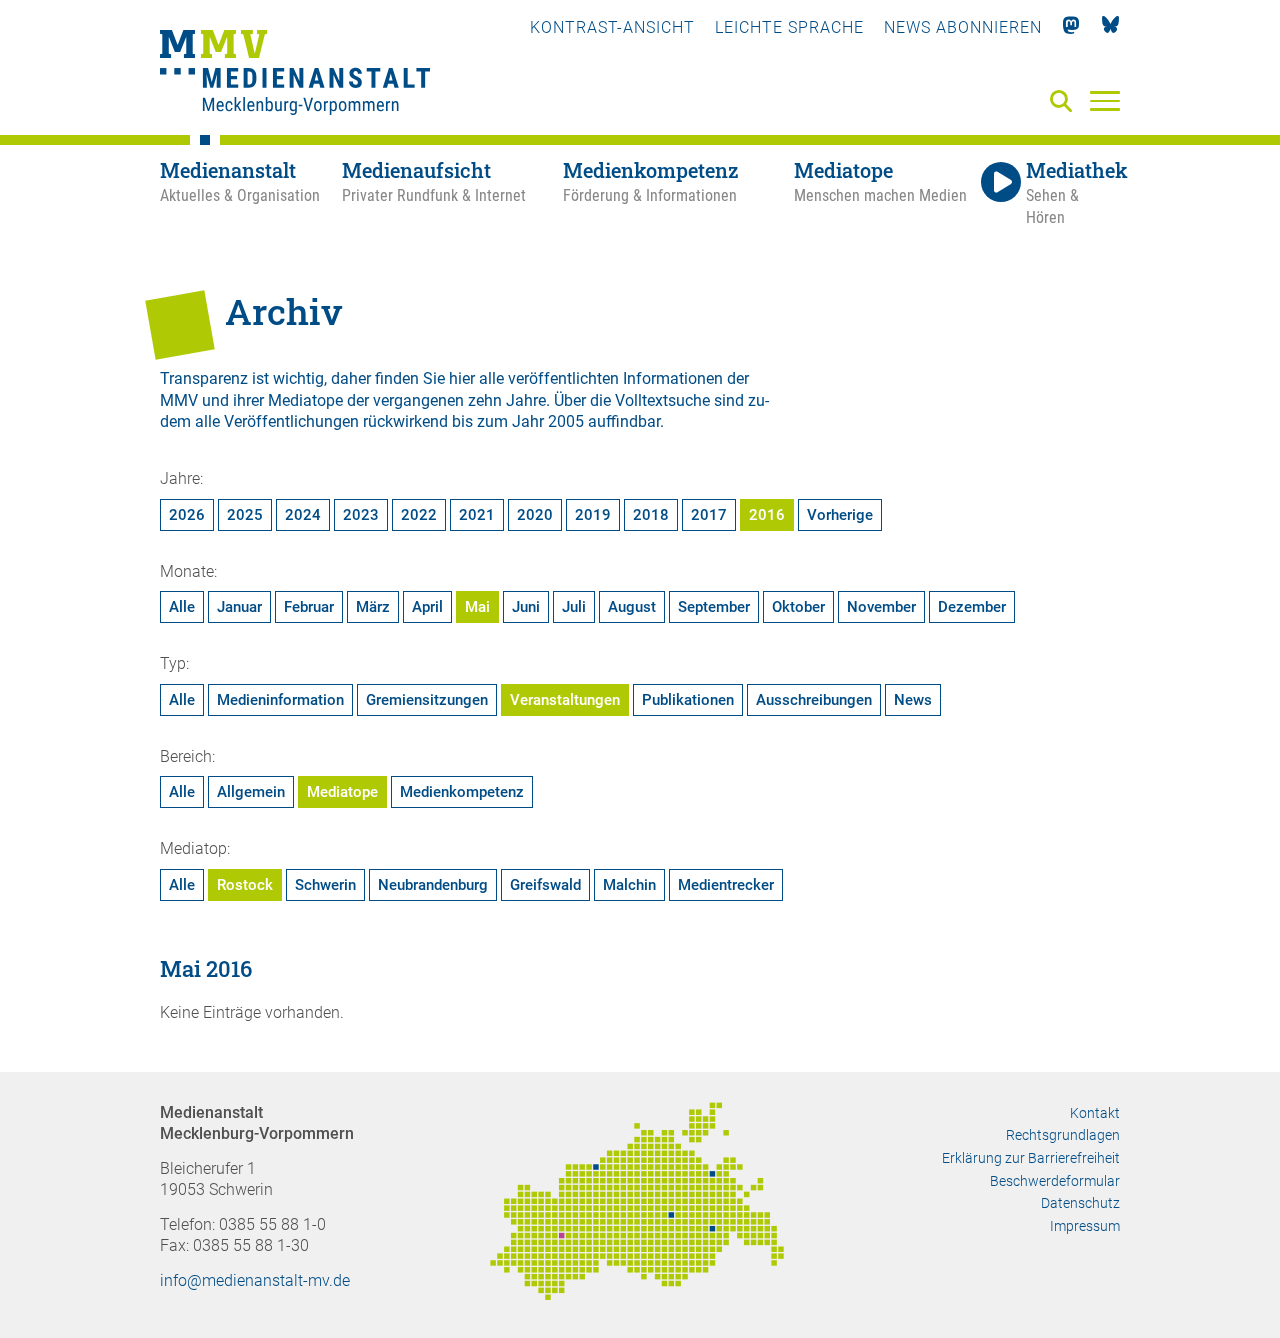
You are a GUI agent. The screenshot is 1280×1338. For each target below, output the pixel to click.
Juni (526, 607)
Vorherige (840, 515)
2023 (361, 515)
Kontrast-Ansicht (612, 27)
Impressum (1085, 1226)
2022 (419, 515)
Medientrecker (726, 885)
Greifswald (545, 885)
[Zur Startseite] (295, 75)
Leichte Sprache (789, 27)
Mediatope (342, 792)
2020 (535, 515)
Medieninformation (280, 700)
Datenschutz (1080, 1203)
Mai (477, 607)
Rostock (245, 885)
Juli (574, 607)
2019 (593, 515)
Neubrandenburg (433, 885)
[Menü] (1105, 100)
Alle (182, 607)
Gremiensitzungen (427, 700)
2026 (187, 515)
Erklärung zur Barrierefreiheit (1031, 1158)
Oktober (798, 607)
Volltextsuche (662, 400)
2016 (767, 515)
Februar (309, 607)
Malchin (629, 885)
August (632, 607)
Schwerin (325, 885)
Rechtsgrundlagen (1063, 1135)
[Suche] (1065, 102)
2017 (709, 515)
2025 (245, 515)
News (913, 700)
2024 (303, 515)
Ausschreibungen (814, 700)
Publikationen (688, 700)
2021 (477, 515)
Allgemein (251, 792)
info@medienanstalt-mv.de (255, 1280)
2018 (651, 515)
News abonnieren (963, 27)
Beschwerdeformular (1055, 1181)
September (714, 607)
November (881, 607)
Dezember (972, 607)
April (427, 607)
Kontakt (1095, 1113)
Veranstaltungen (565, 700)
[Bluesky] (1110, 27)
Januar (239, 607)
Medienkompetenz (462, 792)
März (373, 607)
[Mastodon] (1071, 27)
